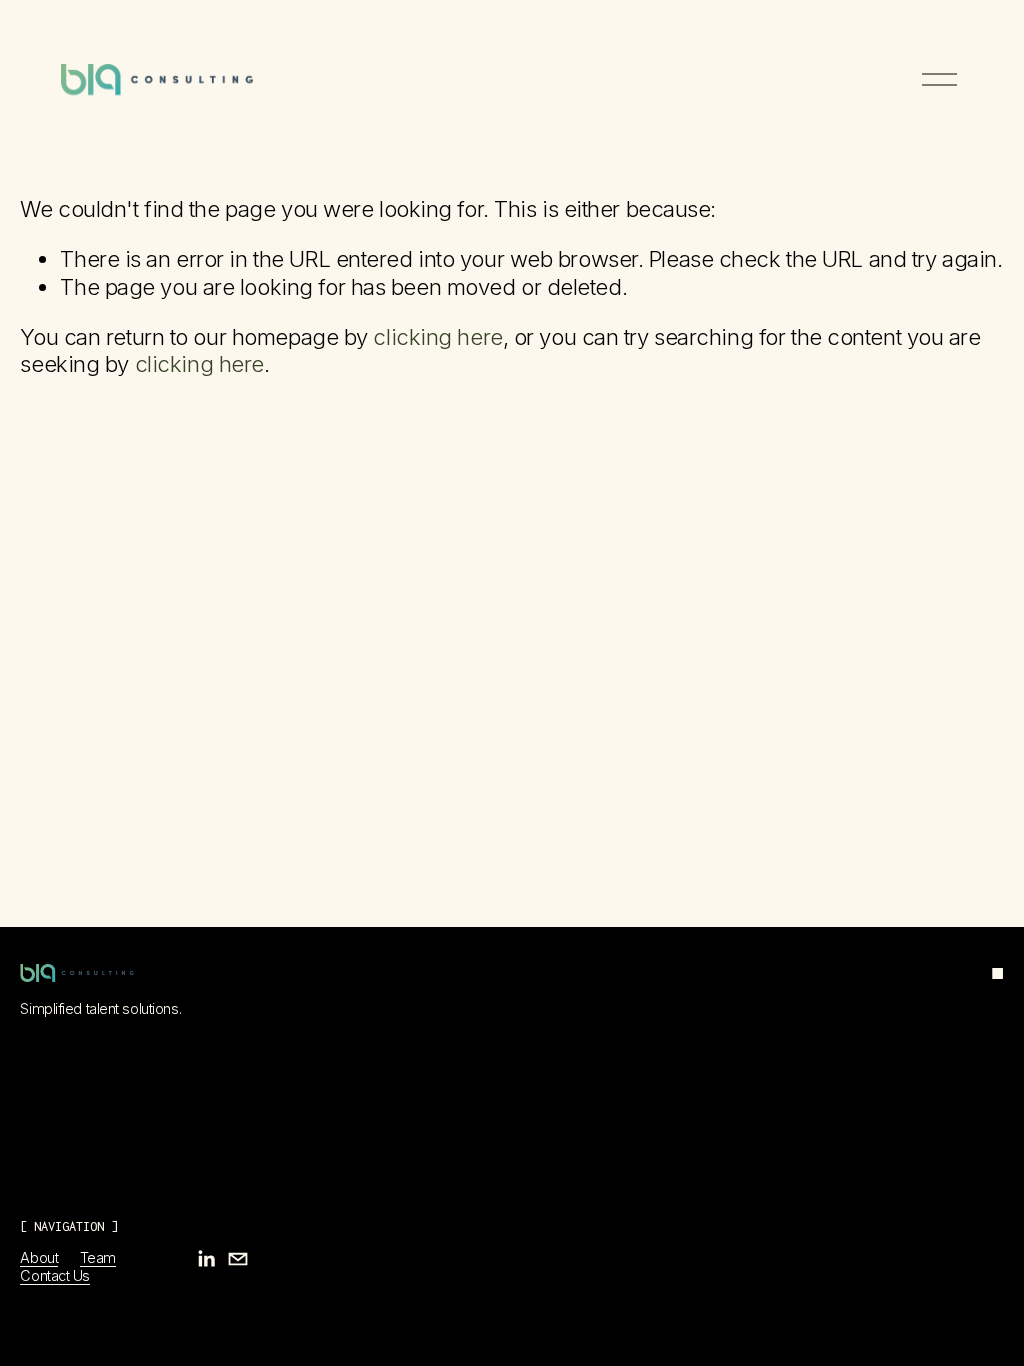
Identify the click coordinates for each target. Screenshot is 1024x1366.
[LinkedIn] (206, 1259)
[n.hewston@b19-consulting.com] (238, 1259)
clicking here (437, 337)
